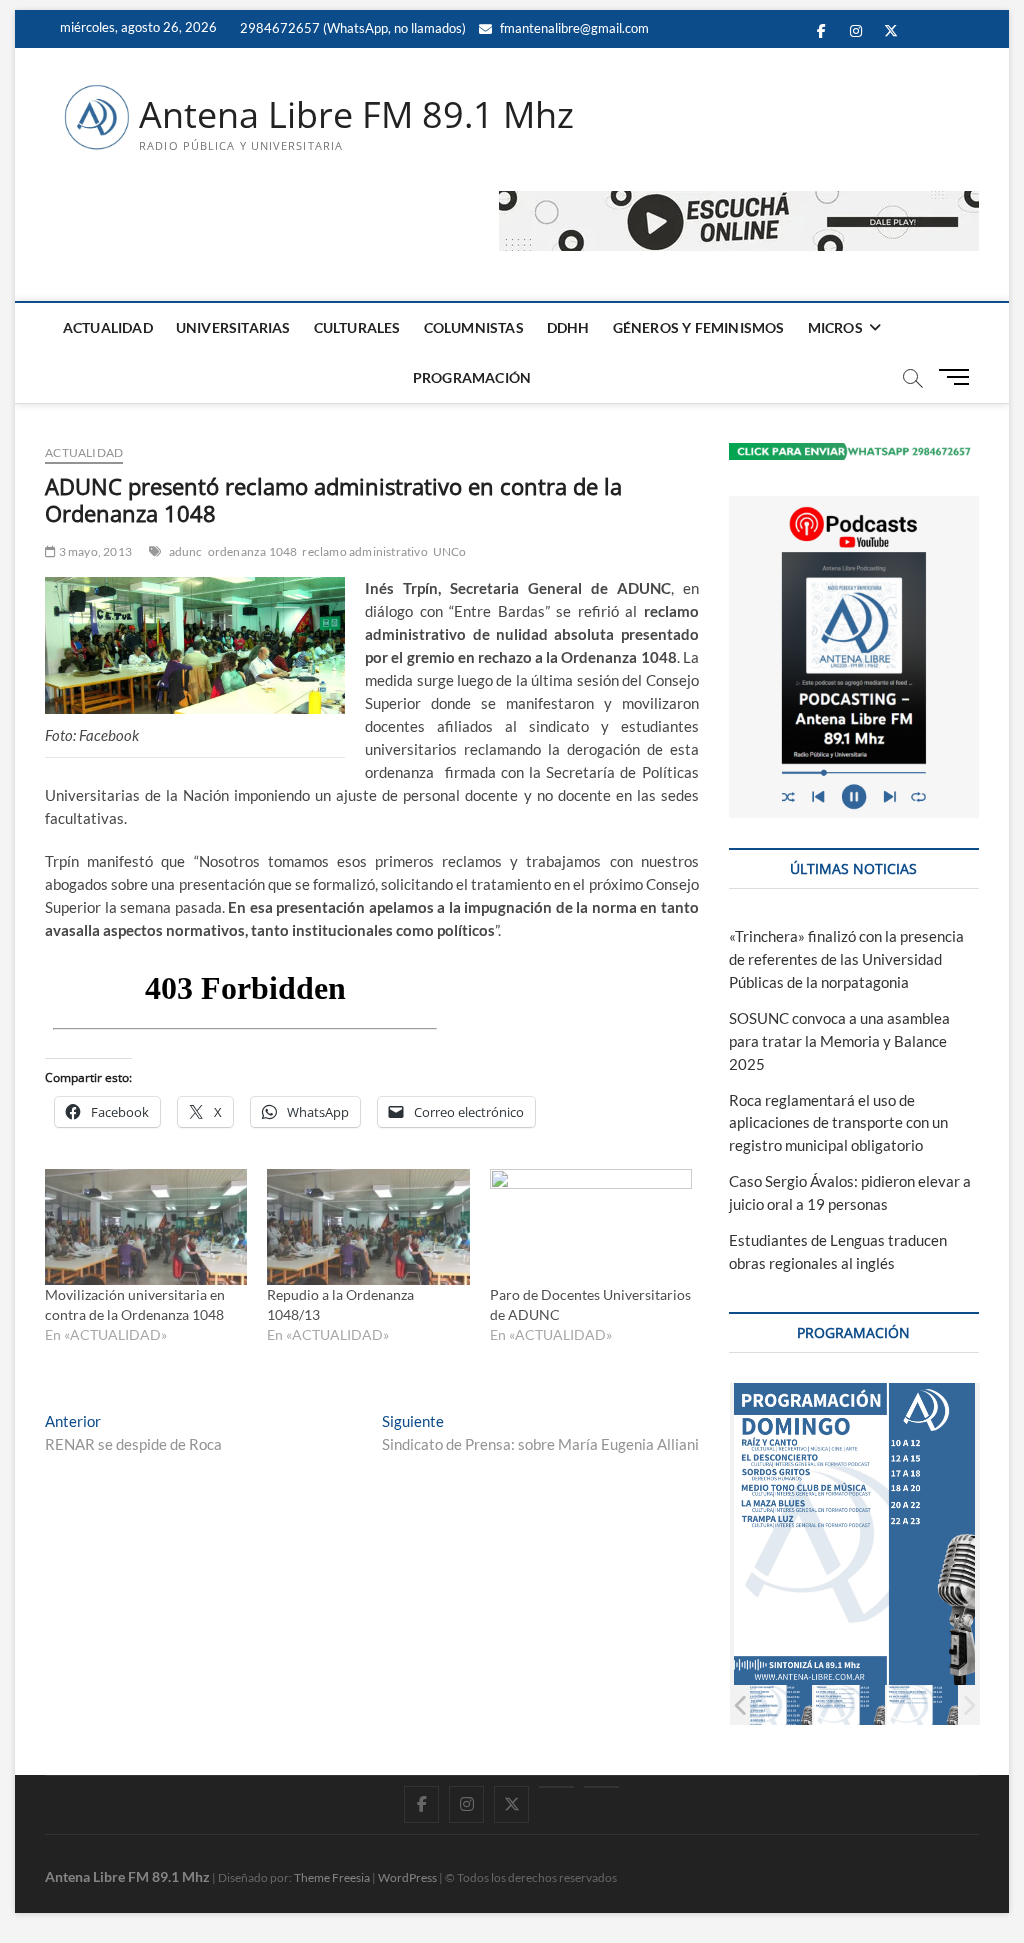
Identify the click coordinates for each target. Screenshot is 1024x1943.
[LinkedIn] (556, 1787)
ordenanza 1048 (253, 551)
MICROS (835, 327)
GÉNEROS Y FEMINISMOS (699, 327)
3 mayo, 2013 (94, 551)
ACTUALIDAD (108, 327)
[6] (849, 1705)
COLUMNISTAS (474, 327)
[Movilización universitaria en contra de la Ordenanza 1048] (146, 1227)
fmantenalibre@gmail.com (573, 28)
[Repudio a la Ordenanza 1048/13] (368, 1227)
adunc (186, 551)
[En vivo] (601, 1787)
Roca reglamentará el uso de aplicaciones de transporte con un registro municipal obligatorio (838, 1123)
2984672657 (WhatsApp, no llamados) (351, 28)
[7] (922, 1705)
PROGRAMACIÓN (472, 377)
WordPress (407, 1877)
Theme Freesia (332, 1877)
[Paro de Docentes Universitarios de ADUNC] (591, 1227)
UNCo (450, 551)
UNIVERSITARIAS (233, 327)
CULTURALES (357, 327)
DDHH (568, 327)
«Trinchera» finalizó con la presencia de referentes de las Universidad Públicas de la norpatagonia (846, 959)
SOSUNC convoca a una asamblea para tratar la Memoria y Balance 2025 (839, 1041)
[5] (776, 1705)
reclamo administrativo (364, 551)
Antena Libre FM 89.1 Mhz (356, 115)
